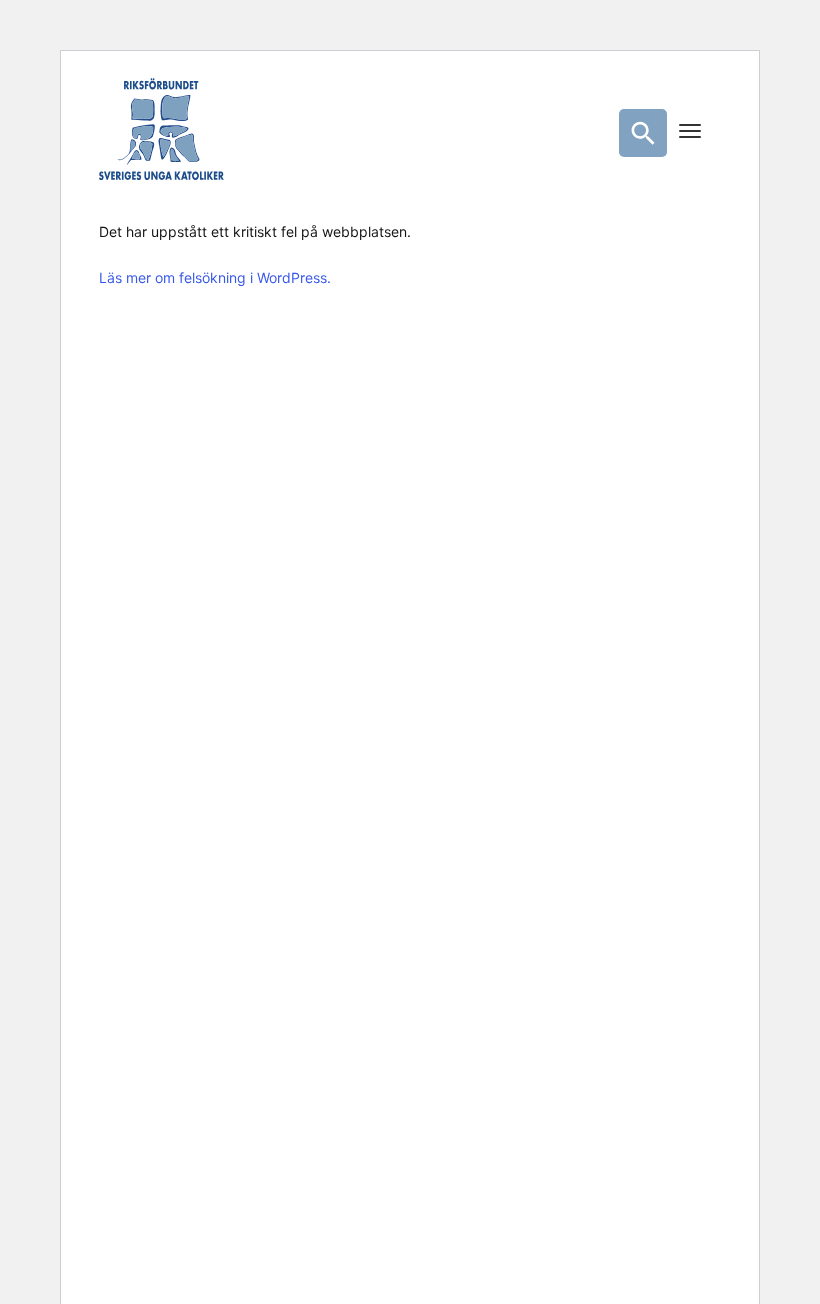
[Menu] (690, 133)
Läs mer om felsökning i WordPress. (215, 277)
